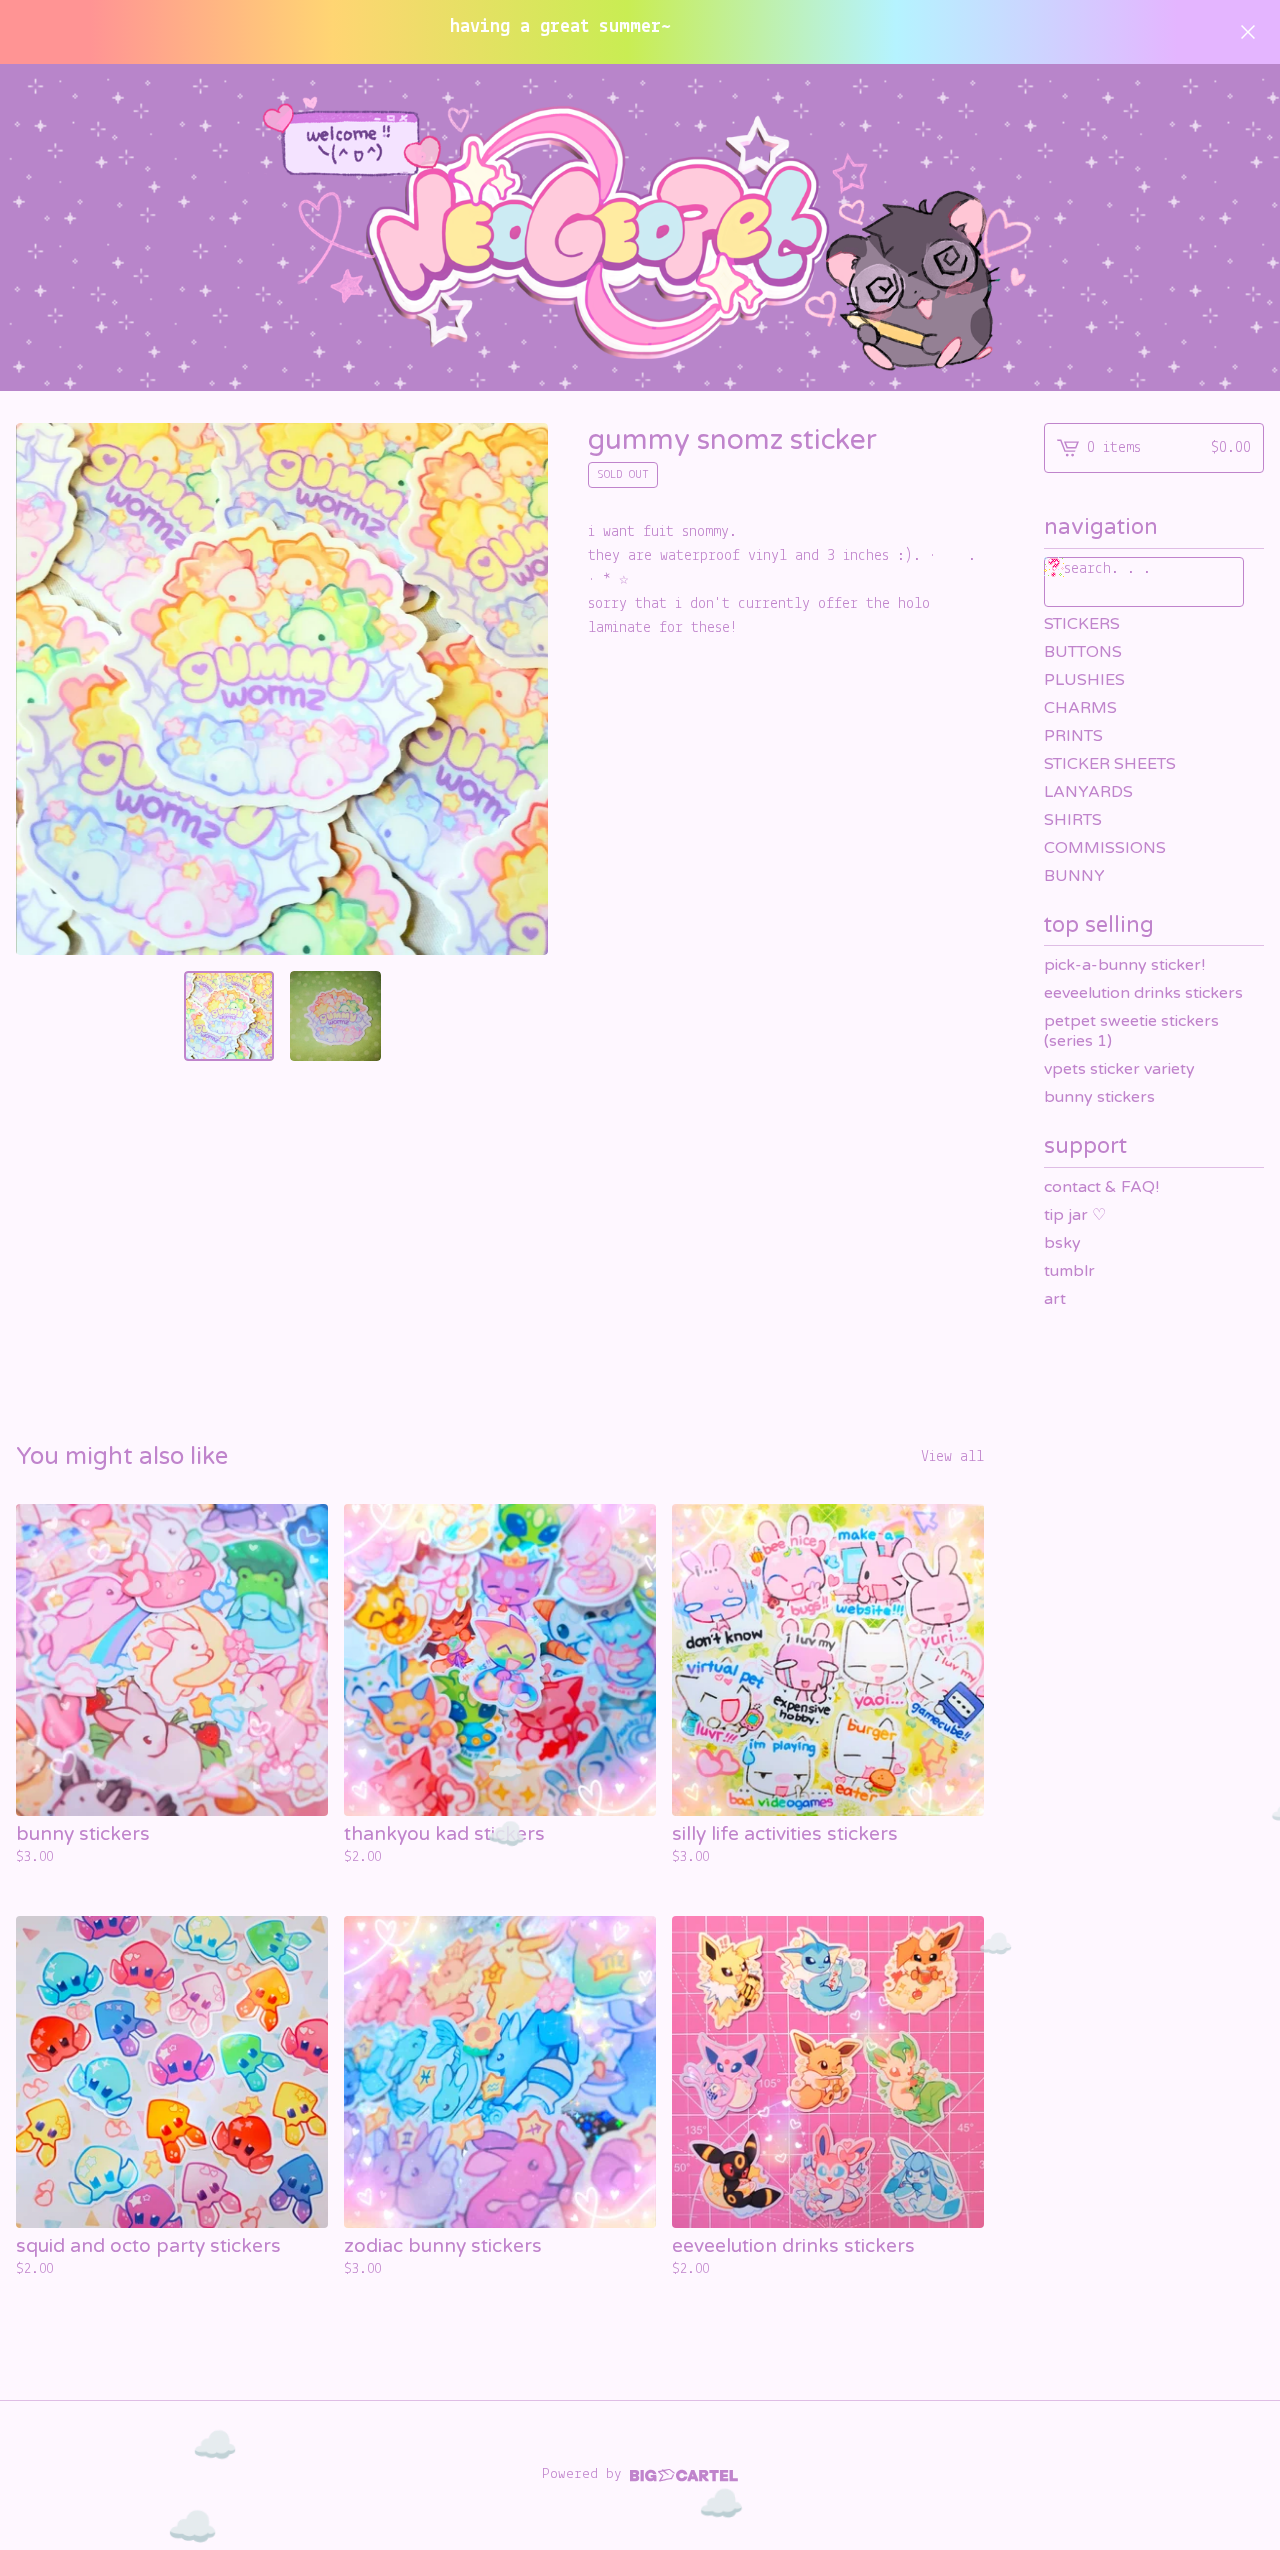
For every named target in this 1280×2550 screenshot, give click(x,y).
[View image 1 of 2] (229, 1016)
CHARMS (1080, 708)
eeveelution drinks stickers (1143, 993)
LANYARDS (1088, 792)
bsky (1062, 1243)
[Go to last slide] (44, 689)
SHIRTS (1073, 820)
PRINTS (1073, 736)
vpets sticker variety (1119, 1069)
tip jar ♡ (1075, 1215)
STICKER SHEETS (1110, 764)
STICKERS (1082, 624)
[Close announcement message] (1248, 32)
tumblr (1069, 1271)
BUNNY (1074, 876)
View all (952, 1457)
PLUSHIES (1084, 680)
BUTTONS (1083, 652)
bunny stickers (1099, 1097)
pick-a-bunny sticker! (1124, 965)
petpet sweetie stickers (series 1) (1131, 1031)
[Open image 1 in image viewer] (282, 689)
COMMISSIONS (1105, 848)
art (1055, 1299)
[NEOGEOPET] (640, 227)
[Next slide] (520, 689)
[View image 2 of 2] (335, 1016)
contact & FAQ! (1101, 1187)
